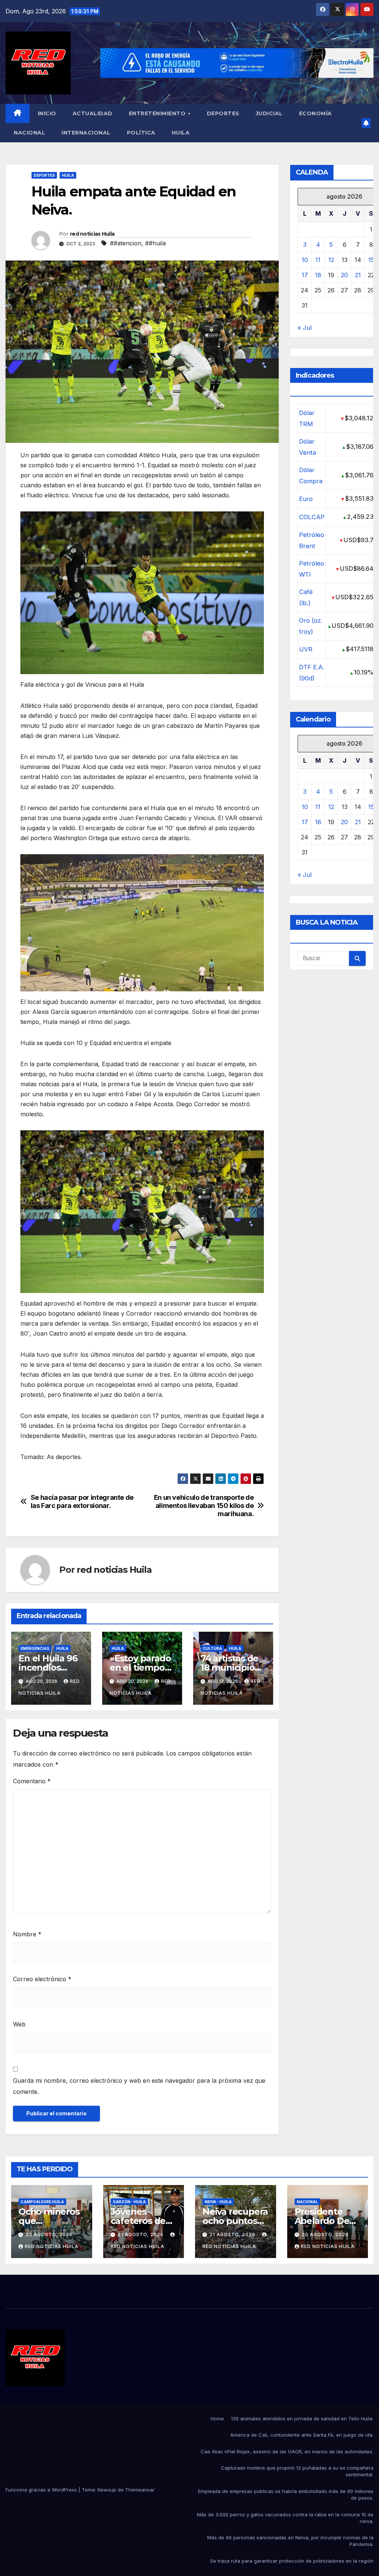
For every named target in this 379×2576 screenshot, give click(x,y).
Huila (181, 133)
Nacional (29, 133)
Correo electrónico (42, 1979)
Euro (306, 499)
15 (371, 260)
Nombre (27, 1934)
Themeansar (140, 2490)
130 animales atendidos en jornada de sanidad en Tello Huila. (302, 2418)
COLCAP (312, 517)
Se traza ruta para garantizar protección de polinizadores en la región (292, 2561)
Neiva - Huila (218, 2202)
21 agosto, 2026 (141, 2234)
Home (217, 2418)
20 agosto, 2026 (325, 2234)
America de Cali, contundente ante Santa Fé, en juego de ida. (302, 2435)
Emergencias (35, 1648)
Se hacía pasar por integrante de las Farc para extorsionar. (82, 1501)
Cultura (212, 1648)
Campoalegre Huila (42, 2202)
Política (141, 133)
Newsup (107, 2490)
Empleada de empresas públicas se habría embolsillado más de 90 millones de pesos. (286, 2494)
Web (19, 2024)
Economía (316, 113)
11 (318, 260)
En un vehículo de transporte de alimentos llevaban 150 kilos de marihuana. (204, 1506)
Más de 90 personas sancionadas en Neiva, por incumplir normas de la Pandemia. (290, 2541)
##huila (155, 243)
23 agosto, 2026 (49, 2234)
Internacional (86, 133)
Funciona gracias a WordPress (42, 2490)
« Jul (305, 328)
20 (344, 275)
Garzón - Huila (129, 2202)
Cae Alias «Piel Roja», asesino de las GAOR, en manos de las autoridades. (287, 2451)
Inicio (47, 113)
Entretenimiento (158, 113)
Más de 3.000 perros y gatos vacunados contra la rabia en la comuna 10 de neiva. (285, 2518)
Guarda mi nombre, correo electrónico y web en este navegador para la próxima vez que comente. (139, 2086)
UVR (306, 649)
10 (305, 260)
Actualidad (93, 113)
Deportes (223, 113)
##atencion (126, 243)
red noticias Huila (92, 234)
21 (358, 275)
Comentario (32, 1781)
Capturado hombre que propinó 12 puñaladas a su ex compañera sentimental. (297, 2471)
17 (305, 275)
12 (331, 260)
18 (318, 275)
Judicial (269, 113)
